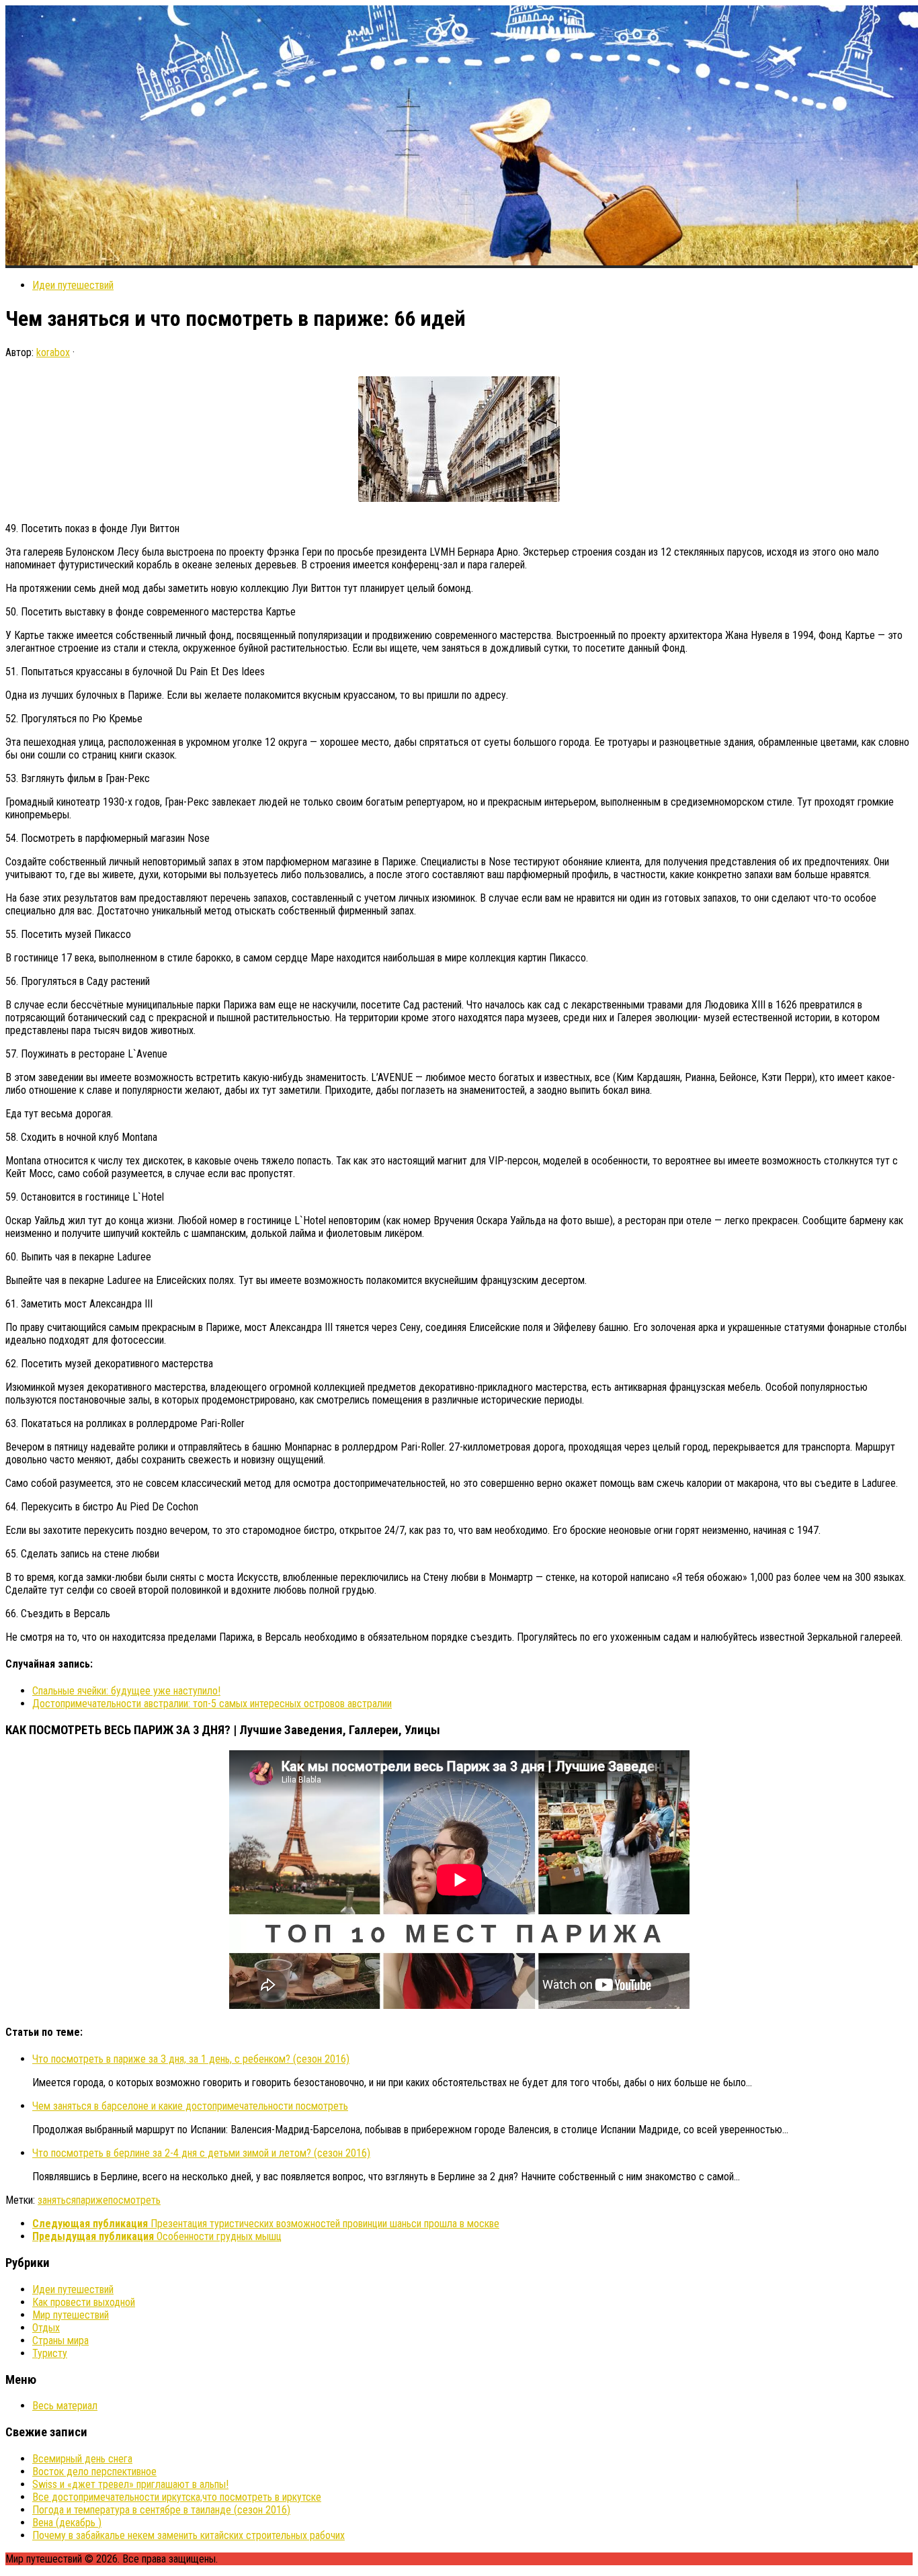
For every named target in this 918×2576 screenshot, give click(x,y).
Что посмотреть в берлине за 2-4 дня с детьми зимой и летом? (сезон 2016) (201, 2153)
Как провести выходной (84, 2302)
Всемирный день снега (82, 2459)
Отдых (46, 2328)
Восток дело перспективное (94, 2472)
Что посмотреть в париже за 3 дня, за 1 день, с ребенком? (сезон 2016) (191, 2059)
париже (92, 2200)
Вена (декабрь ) (67, 2523)
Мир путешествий (71, 2315)
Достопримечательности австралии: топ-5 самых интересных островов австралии (212, 1704)
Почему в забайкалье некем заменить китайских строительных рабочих (189, 2535)
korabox (53, 352)
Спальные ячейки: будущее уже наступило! (126, 1691)
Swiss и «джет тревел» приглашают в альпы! (130, 2484)
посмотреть (134, 2200)
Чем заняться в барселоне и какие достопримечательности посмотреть (190, 2106)
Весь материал (65, 2406)
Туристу (50, 2353)
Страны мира (60, 2341)
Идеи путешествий (73, 285)
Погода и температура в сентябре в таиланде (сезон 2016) (161, 2510)
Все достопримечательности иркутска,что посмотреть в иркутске (177, 2497)
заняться (57, 2200)
